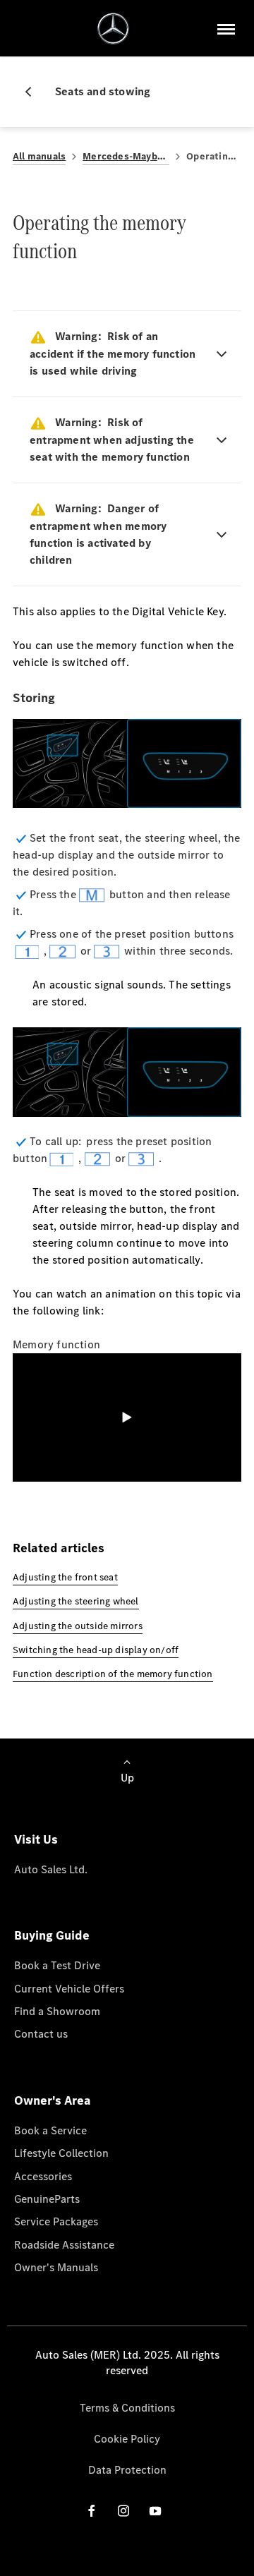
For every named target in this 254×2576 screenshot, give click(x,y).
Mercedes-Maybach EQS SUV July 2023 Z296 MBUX (126, 156)
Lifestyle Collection (61, 2153)
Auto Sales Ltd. (51, 1869)
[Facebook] (92, 2510)
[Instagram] (123, 2510)
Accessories (43, 2176)
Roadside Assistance (64, 2245)
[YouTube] (155, 2510)
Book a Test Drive (57, 1965)
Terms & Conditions (127, 2408)
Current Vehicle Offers (69, 1989)
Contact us (41, 2034)
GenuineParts (47, 2199)
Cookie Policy (127, 2439)
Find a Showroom (57, 2011)
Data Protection (127, 2470)
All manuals (39, 156)
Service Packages (56, 2221)
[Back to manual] (34, 92)
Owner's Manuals (56, 2267)
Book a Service (50, 2130)
